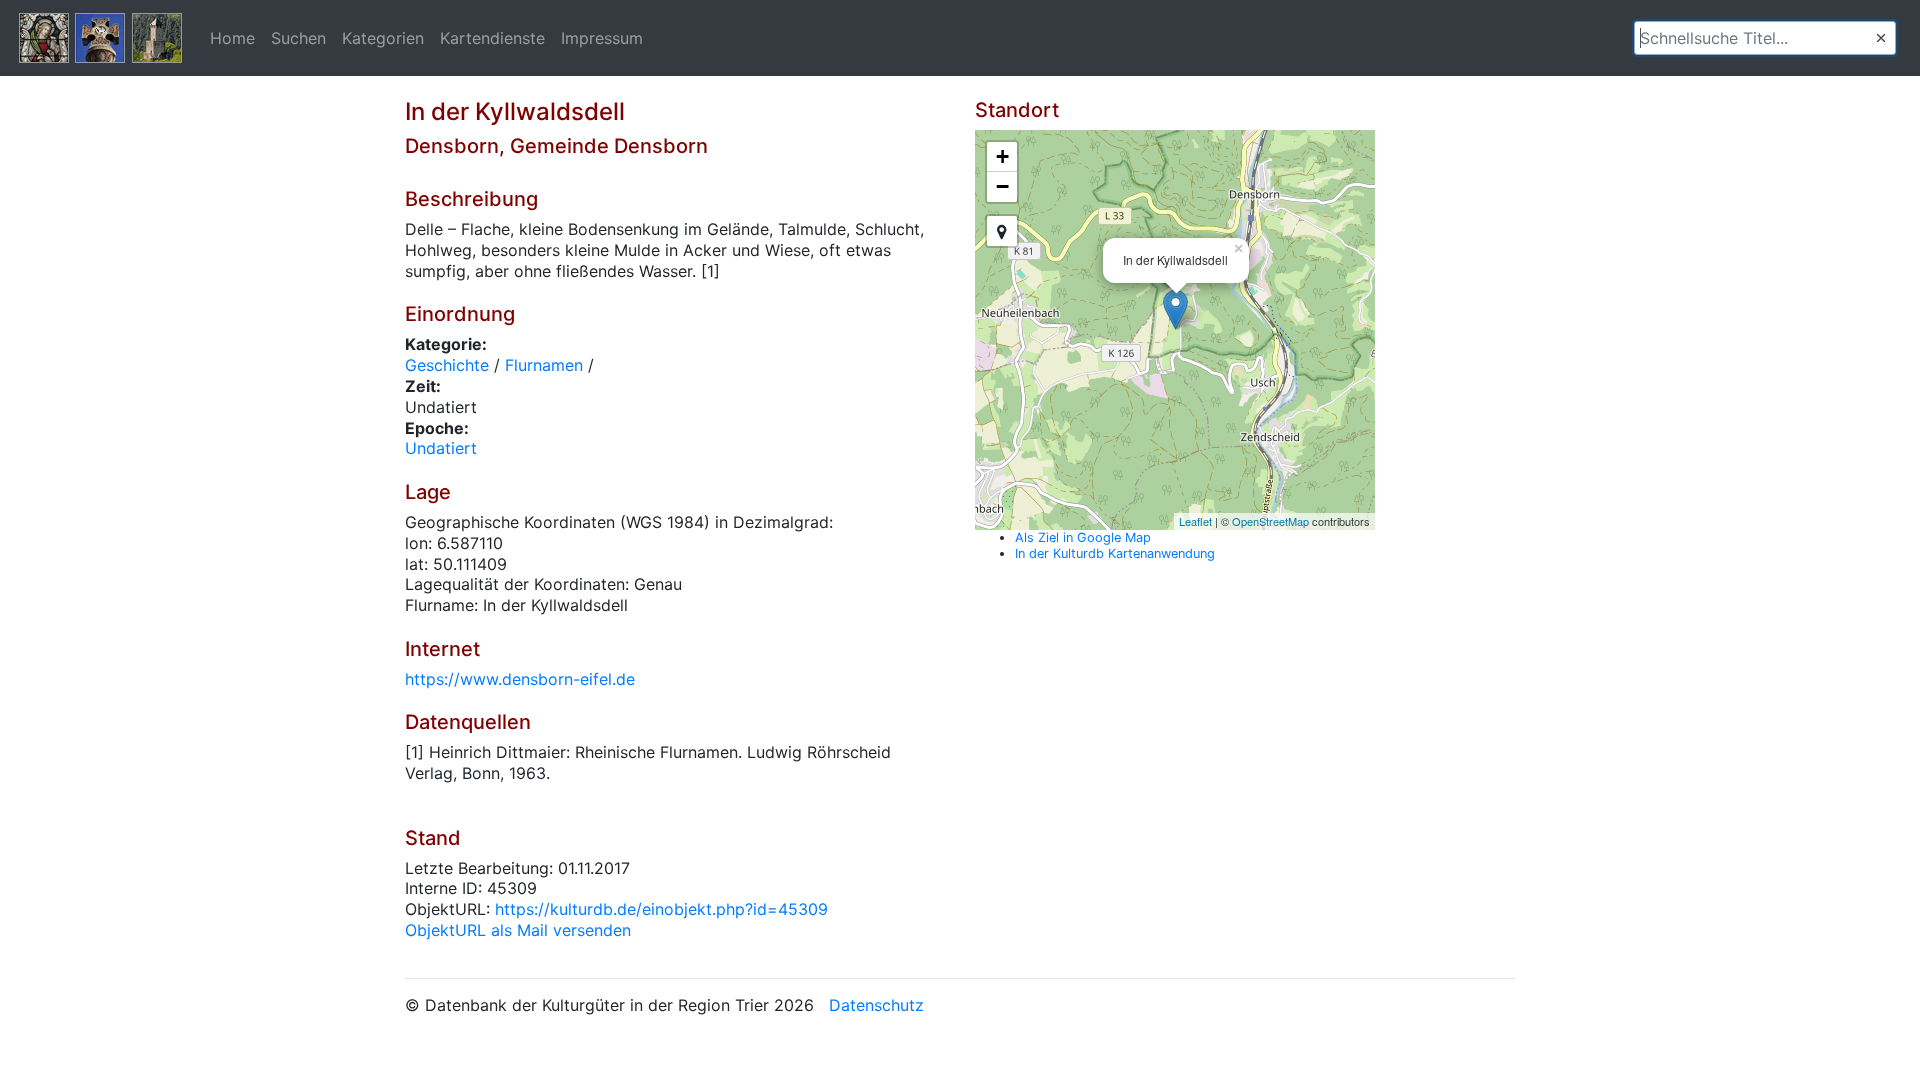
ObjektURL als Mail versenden (518, 930)
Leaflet (1195, 521)
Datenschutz (876, 1005)
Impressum (602, 38)
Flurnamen (544, 365)
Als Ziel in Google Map (1083, 537)
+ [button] (1002, 156)
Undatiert (441, 448)
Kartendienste (492, 38)
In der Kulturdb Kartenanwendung (1115, 553)
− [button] (1002, 186)
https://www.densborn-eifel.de (520, 679)
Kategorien (383, 38)
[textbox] (1765, 38)
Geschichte (447, 365)
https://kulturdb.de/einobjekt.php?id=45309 (661, 909)
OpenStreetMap (1270, 521)
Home (232, 38)
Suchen (298, 38)
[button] (1881, 38)
